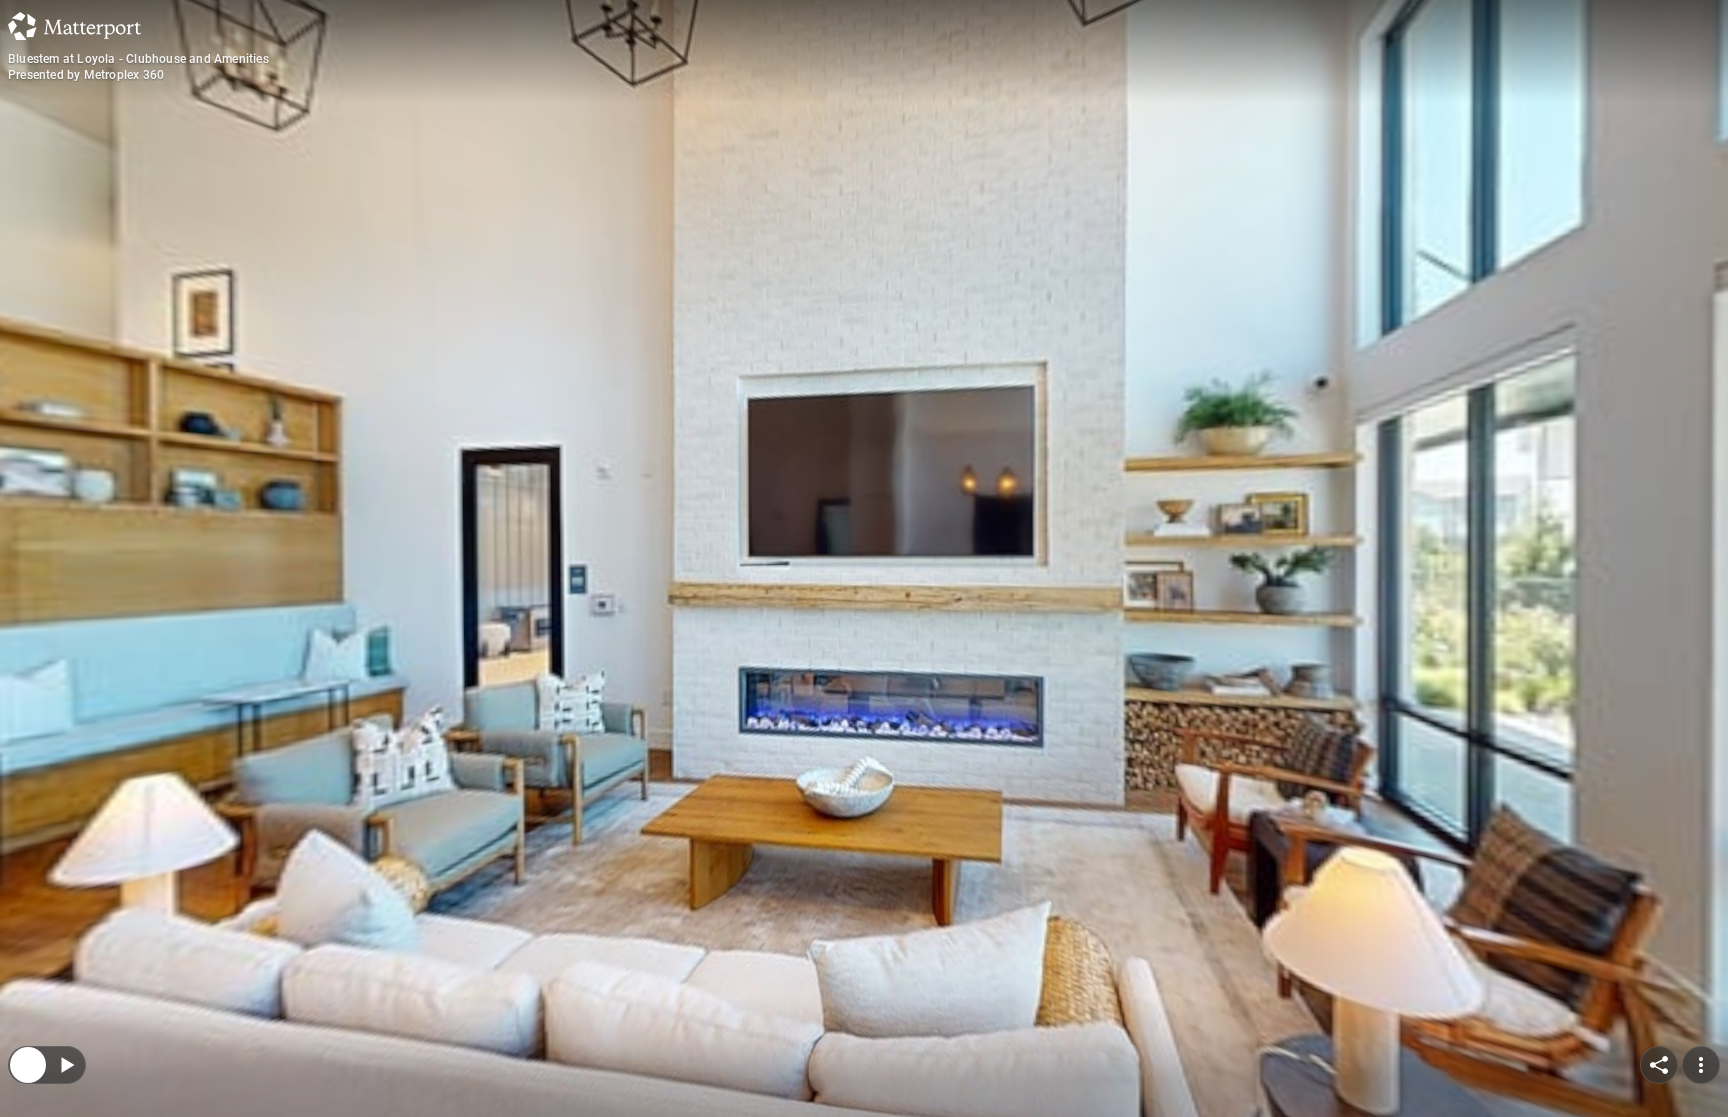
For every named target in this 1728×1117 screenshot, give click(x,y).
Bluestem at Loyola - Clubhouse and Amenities (138, 59)
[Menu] (1701, 935)
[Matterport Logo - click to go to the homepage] (74, 26)
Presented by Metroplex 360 (86, 75)
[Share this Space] (1659, 935)
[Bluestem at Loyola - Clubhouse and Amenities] (864, 558)
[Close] (28, 935)
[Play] (66, 935)
